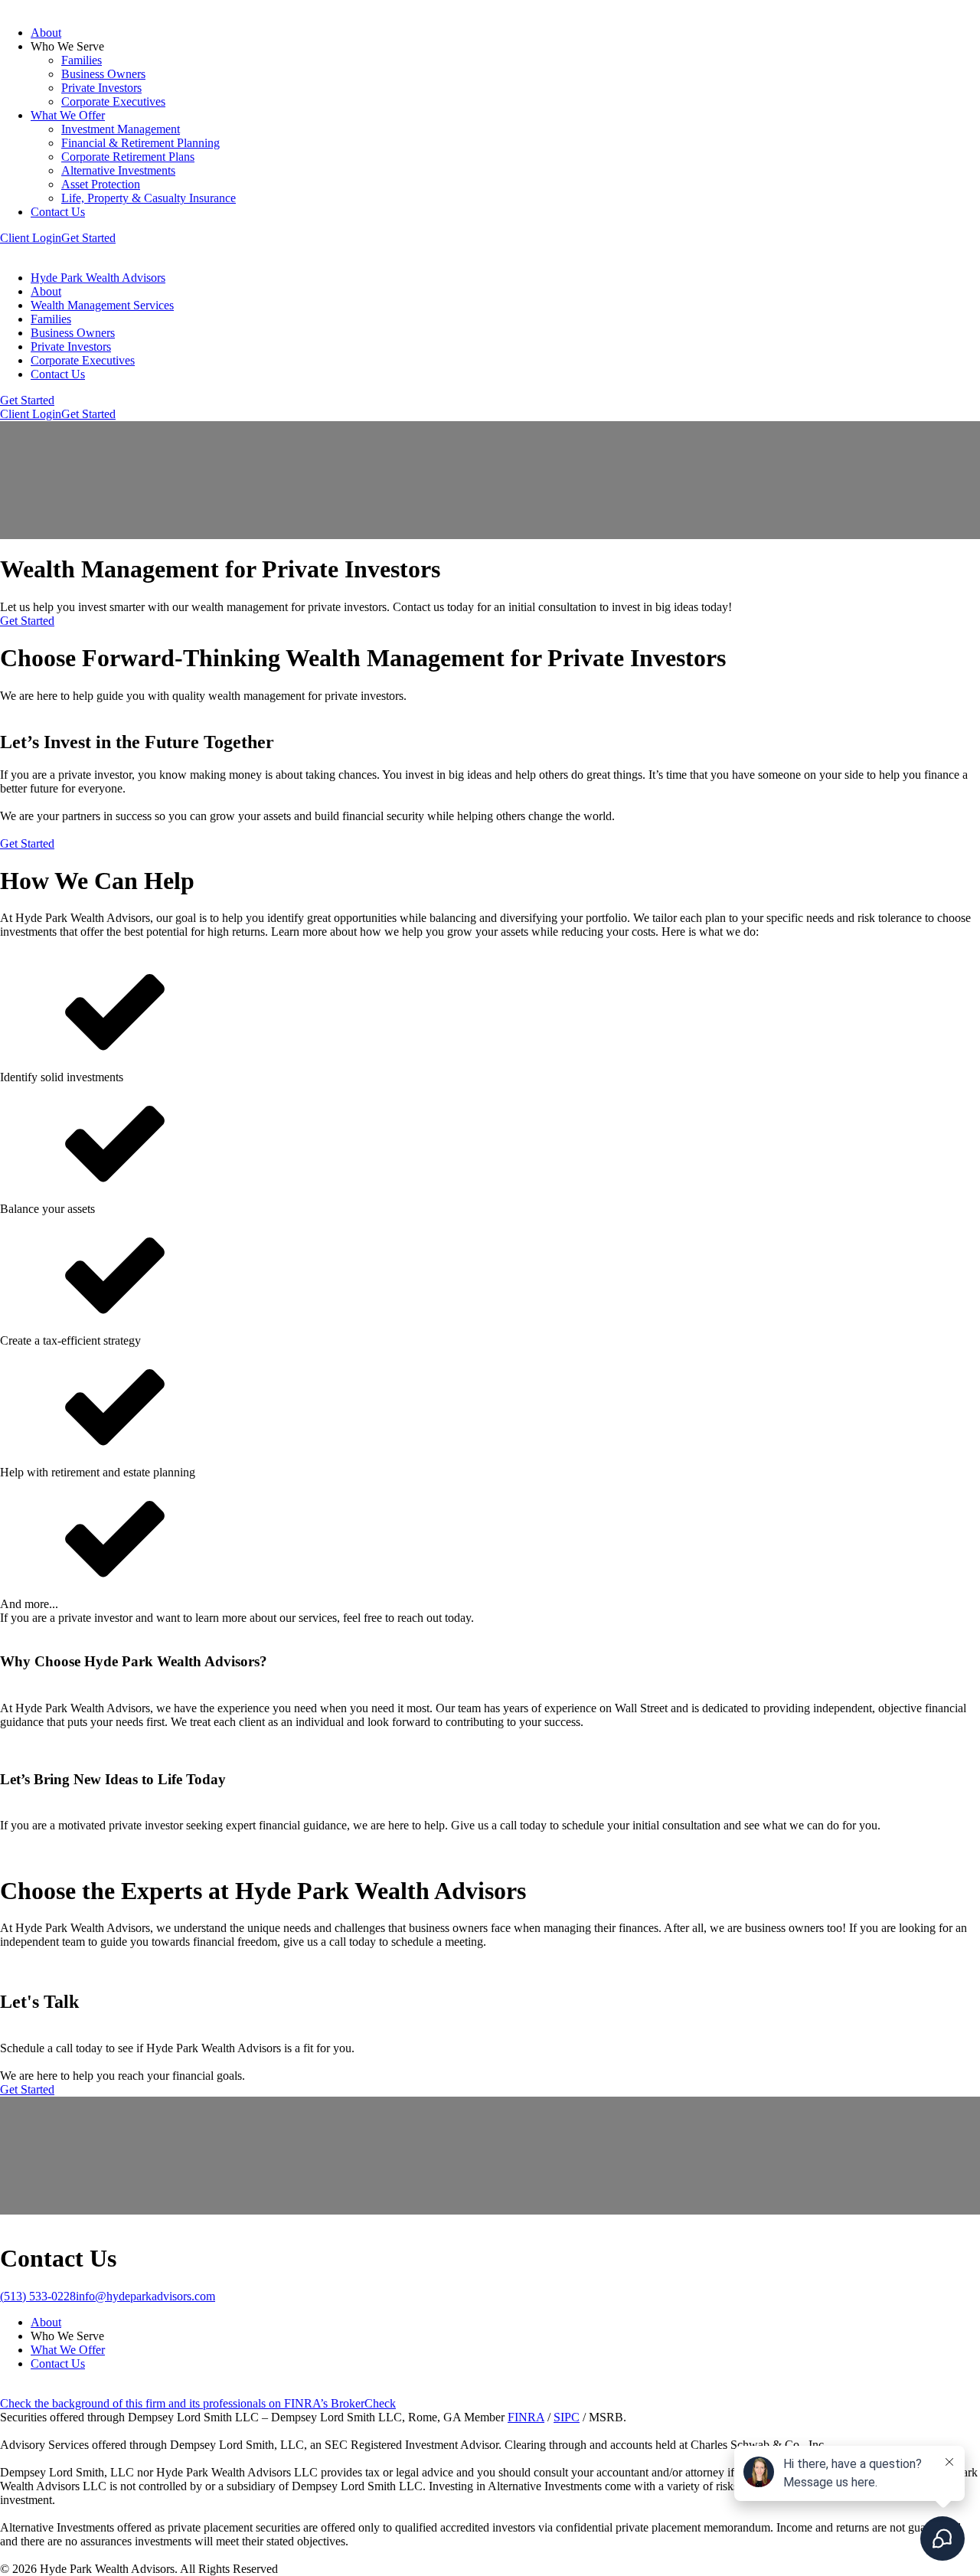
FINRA (526, 2417)
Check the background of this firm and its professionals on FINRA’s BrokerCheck (198, 2403)
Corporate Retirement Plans (128, 157)
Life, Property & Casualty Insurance (149, 198)
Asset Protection (101, 184)
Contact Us (58, 212)
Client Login (31, 238)
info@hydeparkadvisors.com (145, 2296)
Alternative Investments (118, 170)
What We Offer (68, 115)
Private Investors (101, 88)
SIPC (567, 2417)
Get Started (88, 238)
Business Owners (103, 74)
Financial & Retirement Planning (140, 143)
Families (82, 60)
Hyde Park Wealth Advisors (98, 278)
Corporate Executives (113, 101)
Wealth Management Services (102, 305)
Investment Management (121, 129)
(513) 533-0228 (38, 2296)
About (46, 33)
